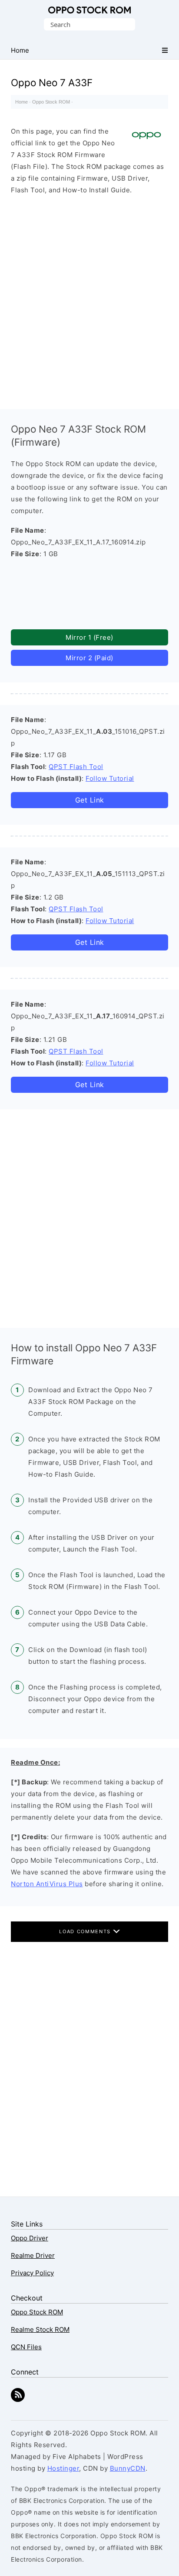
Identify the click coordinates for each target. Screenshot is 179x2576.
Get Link (90, 800)
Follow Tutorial (110, 778)
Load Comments (86, 1931)
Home (22, 102)
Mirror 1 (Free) (89, 637)
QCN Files (26, 2347)
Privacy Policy (32, 2273)
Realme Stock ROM (40, 2329)
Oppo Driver (30, 2238)
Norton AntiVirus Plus (47, 1884)
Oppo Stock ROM (89, 10)
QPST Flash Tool (76, 767)
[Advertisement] (89, 300)
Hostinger (63, 2468)
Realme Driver (33, 2255)
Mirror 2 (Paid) (89, 658)
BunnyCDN (128, 2468)
